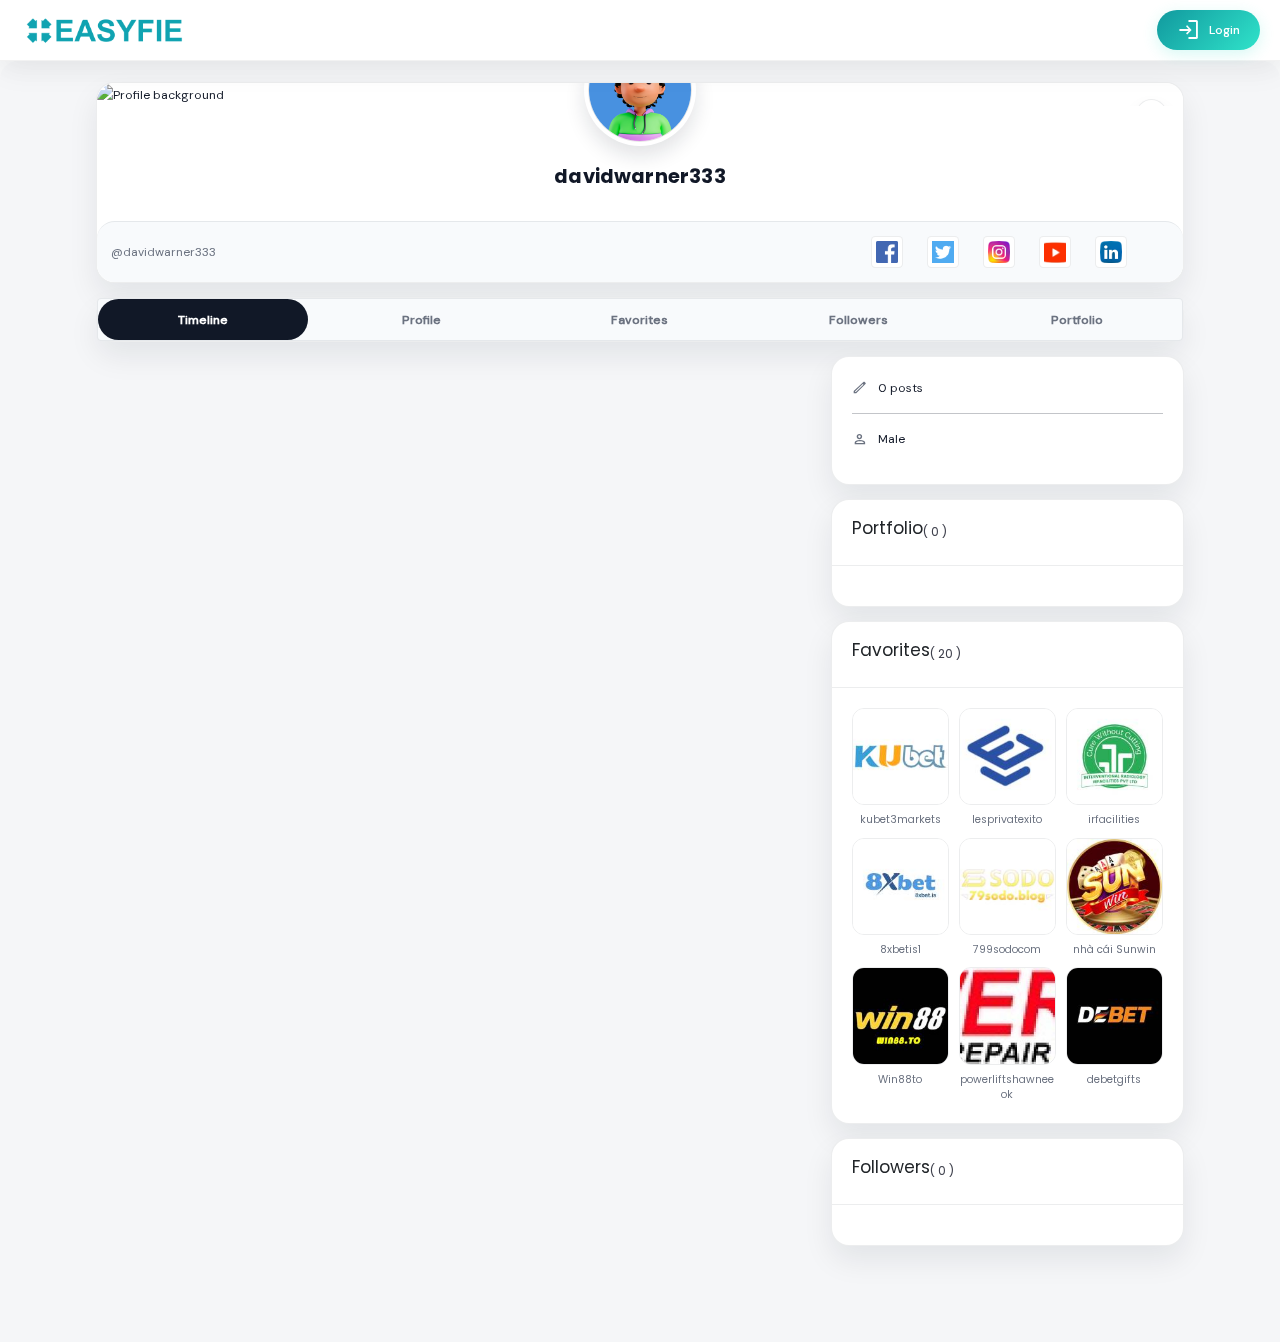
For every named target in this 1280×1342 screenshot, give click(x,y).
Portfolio (1077, 320)
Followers (858, 320)
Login (1208, 30)
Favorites (639, 320)
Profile (421, 320)
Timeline (203, 320)
